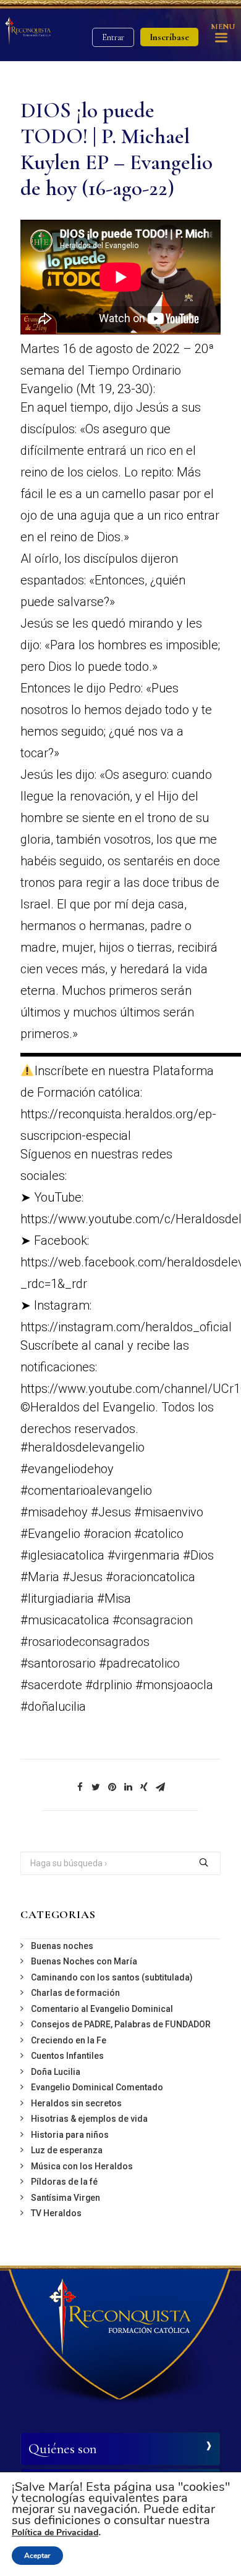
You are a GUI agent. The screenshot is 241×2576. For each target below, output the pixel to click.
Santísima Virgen (66, 2198)
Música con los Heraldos (82, 2166)
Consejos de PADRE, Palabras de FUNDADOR (121, 2024)
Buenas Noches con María (84, 1961)
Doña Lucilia (56, 2072)
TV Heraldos (56, 2213)
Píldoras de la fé (64, 2182)
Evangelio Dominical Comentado (97, 2087)
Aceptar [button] (37, 2556)
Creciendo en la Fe (69, 2040)
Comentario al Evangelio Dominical (102, 2009)
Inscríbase (169, 37)
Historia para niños (70, 2135)
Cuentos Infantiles (67, 2056)
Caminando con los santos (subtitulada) (112, 1977)
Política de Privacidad (55, 2532)
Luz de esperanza (67, 2150)
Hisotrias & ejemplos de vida (89, 2119)
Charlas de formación (75, 1993)
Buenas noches (62, 1946)
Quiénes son (62, 2449)
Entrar (113, 37)
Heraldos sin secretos (76, 2103)
